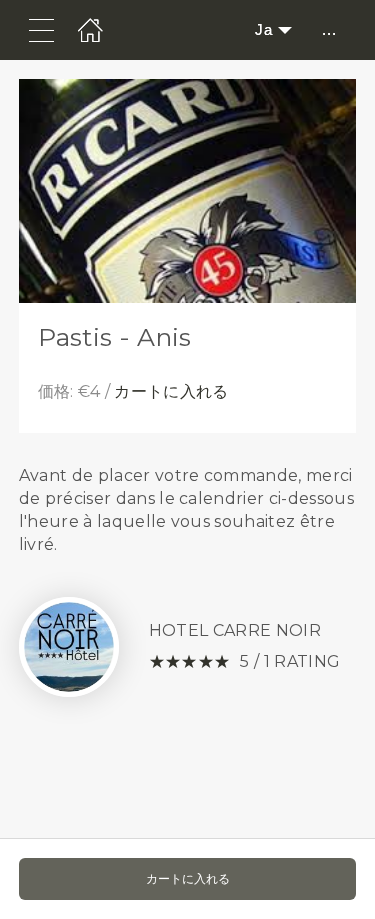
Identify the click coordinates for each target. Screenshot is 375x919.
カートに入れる (171, 391)
